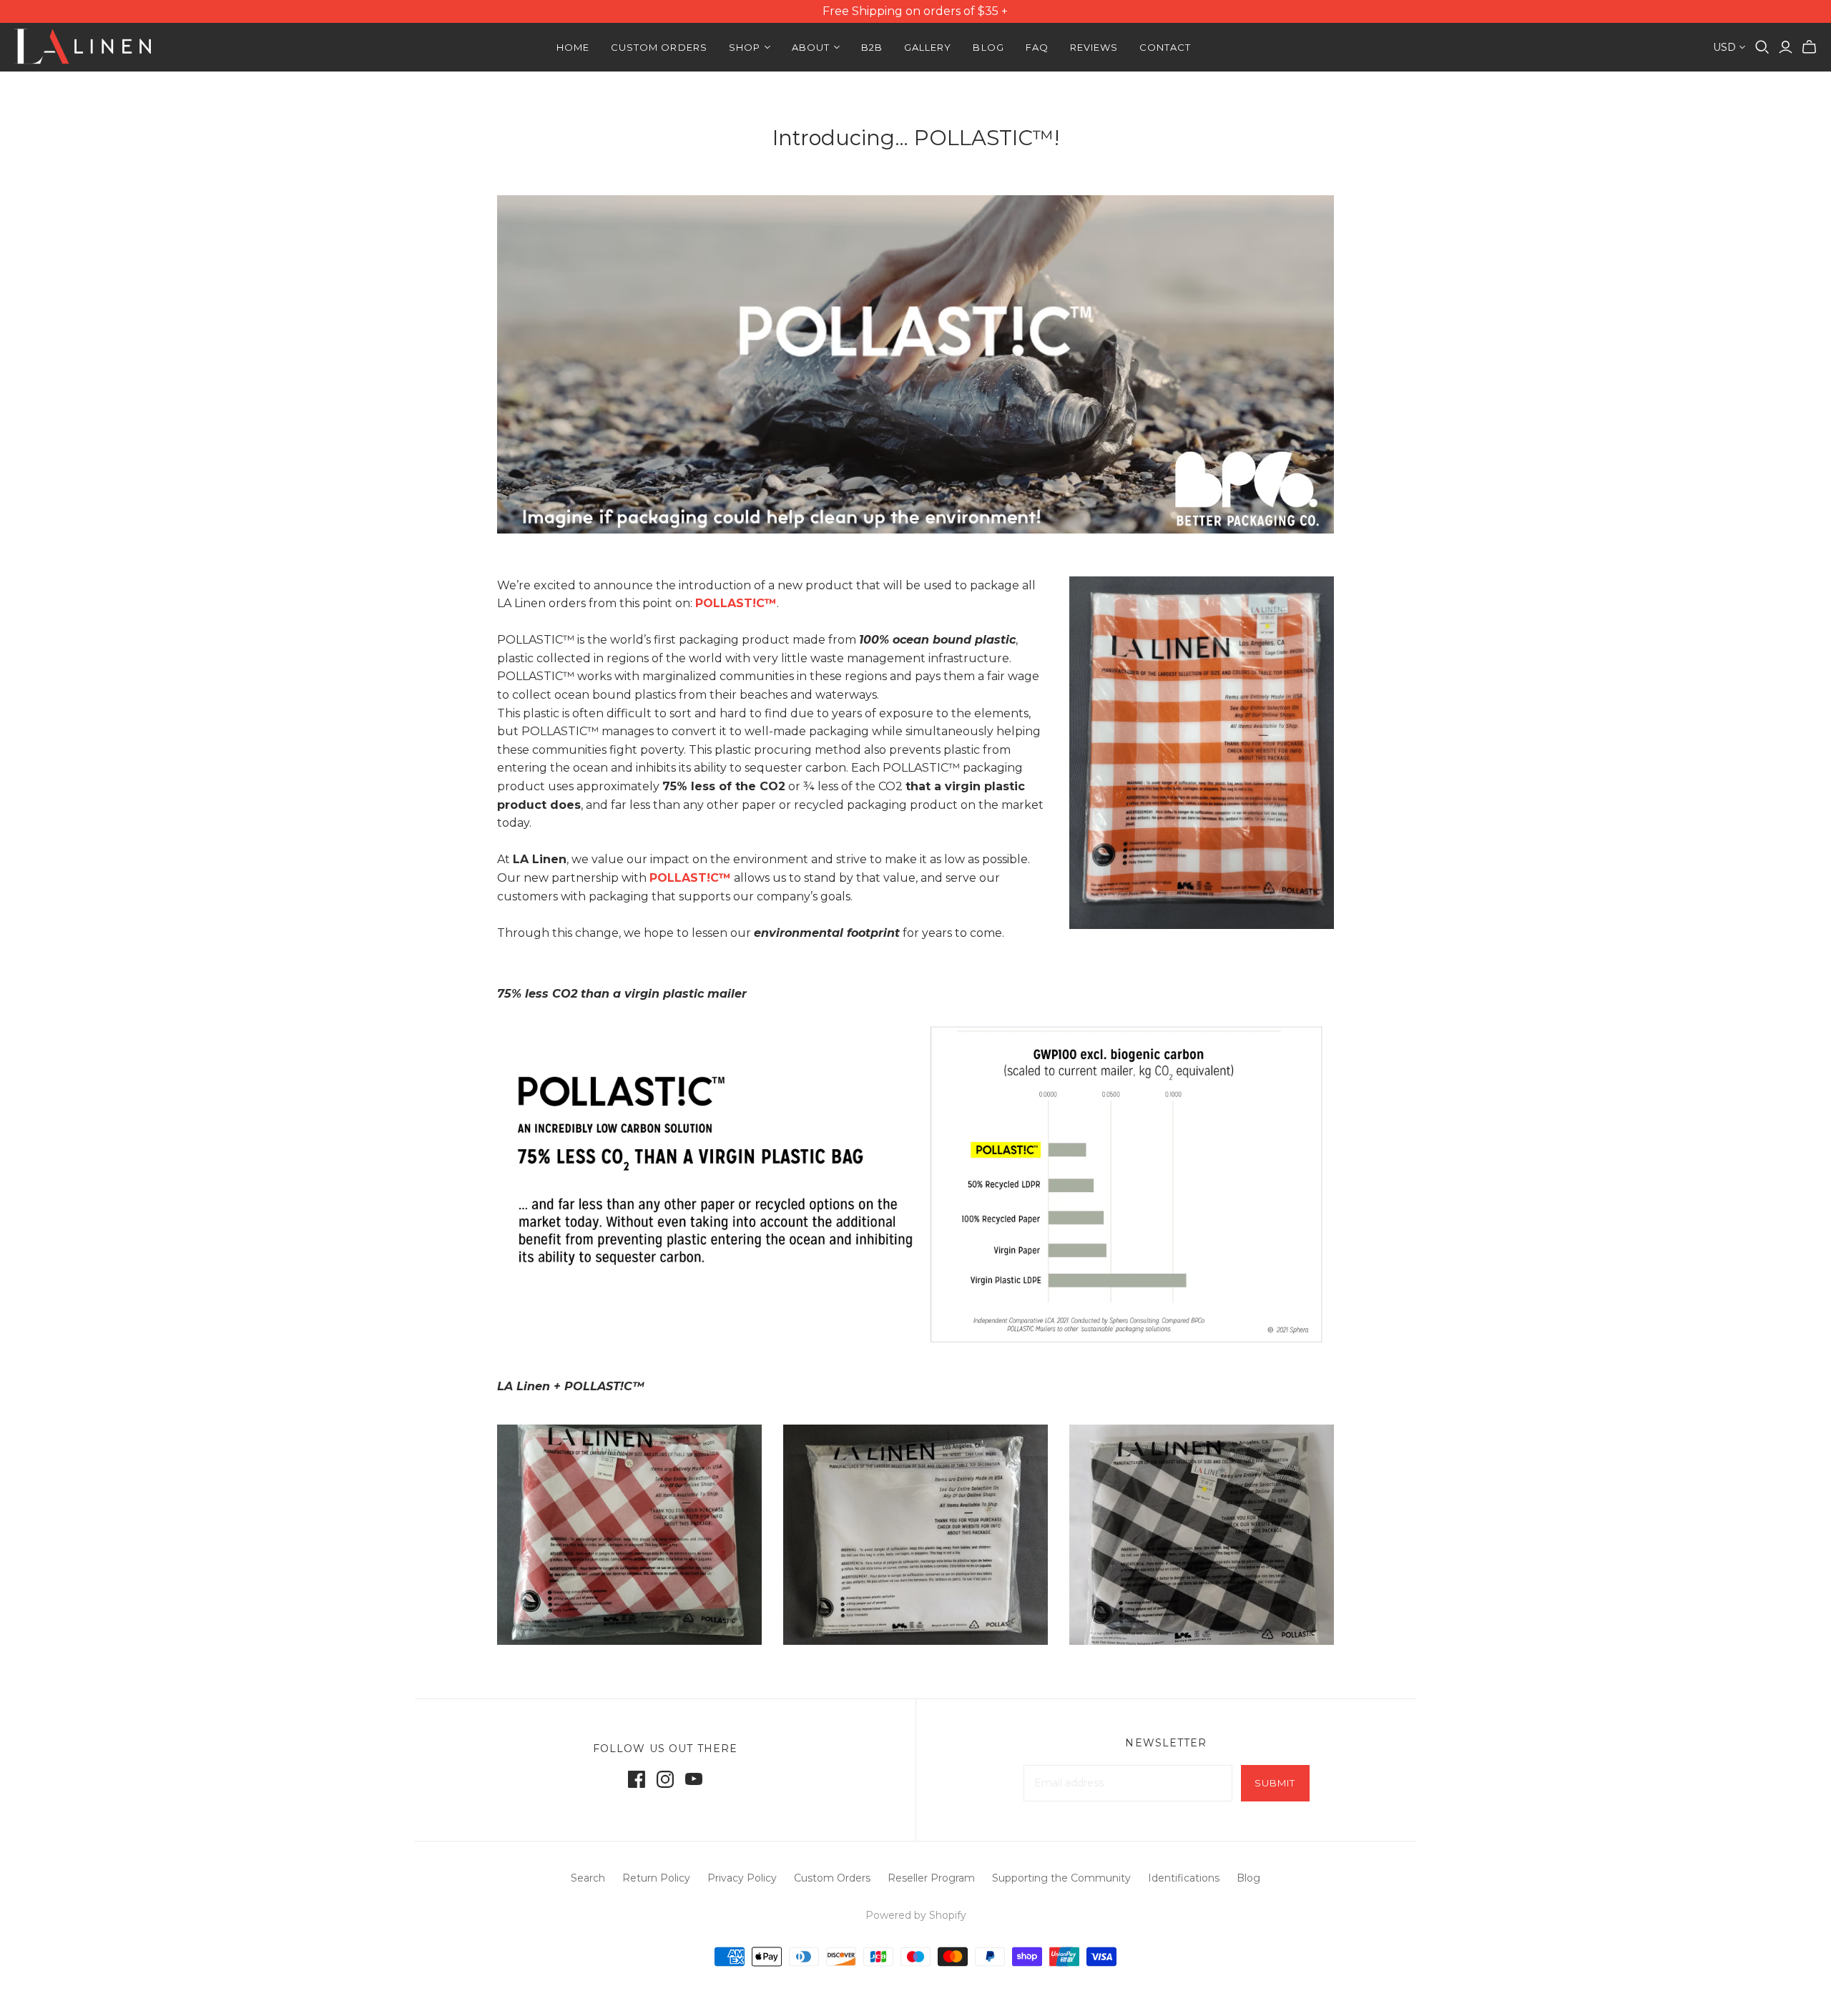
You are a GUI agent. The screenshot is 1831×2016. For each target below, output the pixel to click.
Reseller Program (931, 1878)
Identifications (1184, 1878)
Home (573, 47)
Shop (745, 47)
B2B (872, 47)
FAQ (1037, 47)
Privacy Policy (742, 1878)
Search (588, 1878)
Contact (1165, 47)
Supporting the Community (1061, 1878)
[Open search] (1762, 47)
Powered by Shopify (916, 1915)
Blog (988, 47)
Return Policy (656, 1878)
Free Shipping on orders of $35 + (916, 11)
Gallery (928, 47)
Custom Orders (659, 47)
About (811, 47)
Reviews (1094, 47)
